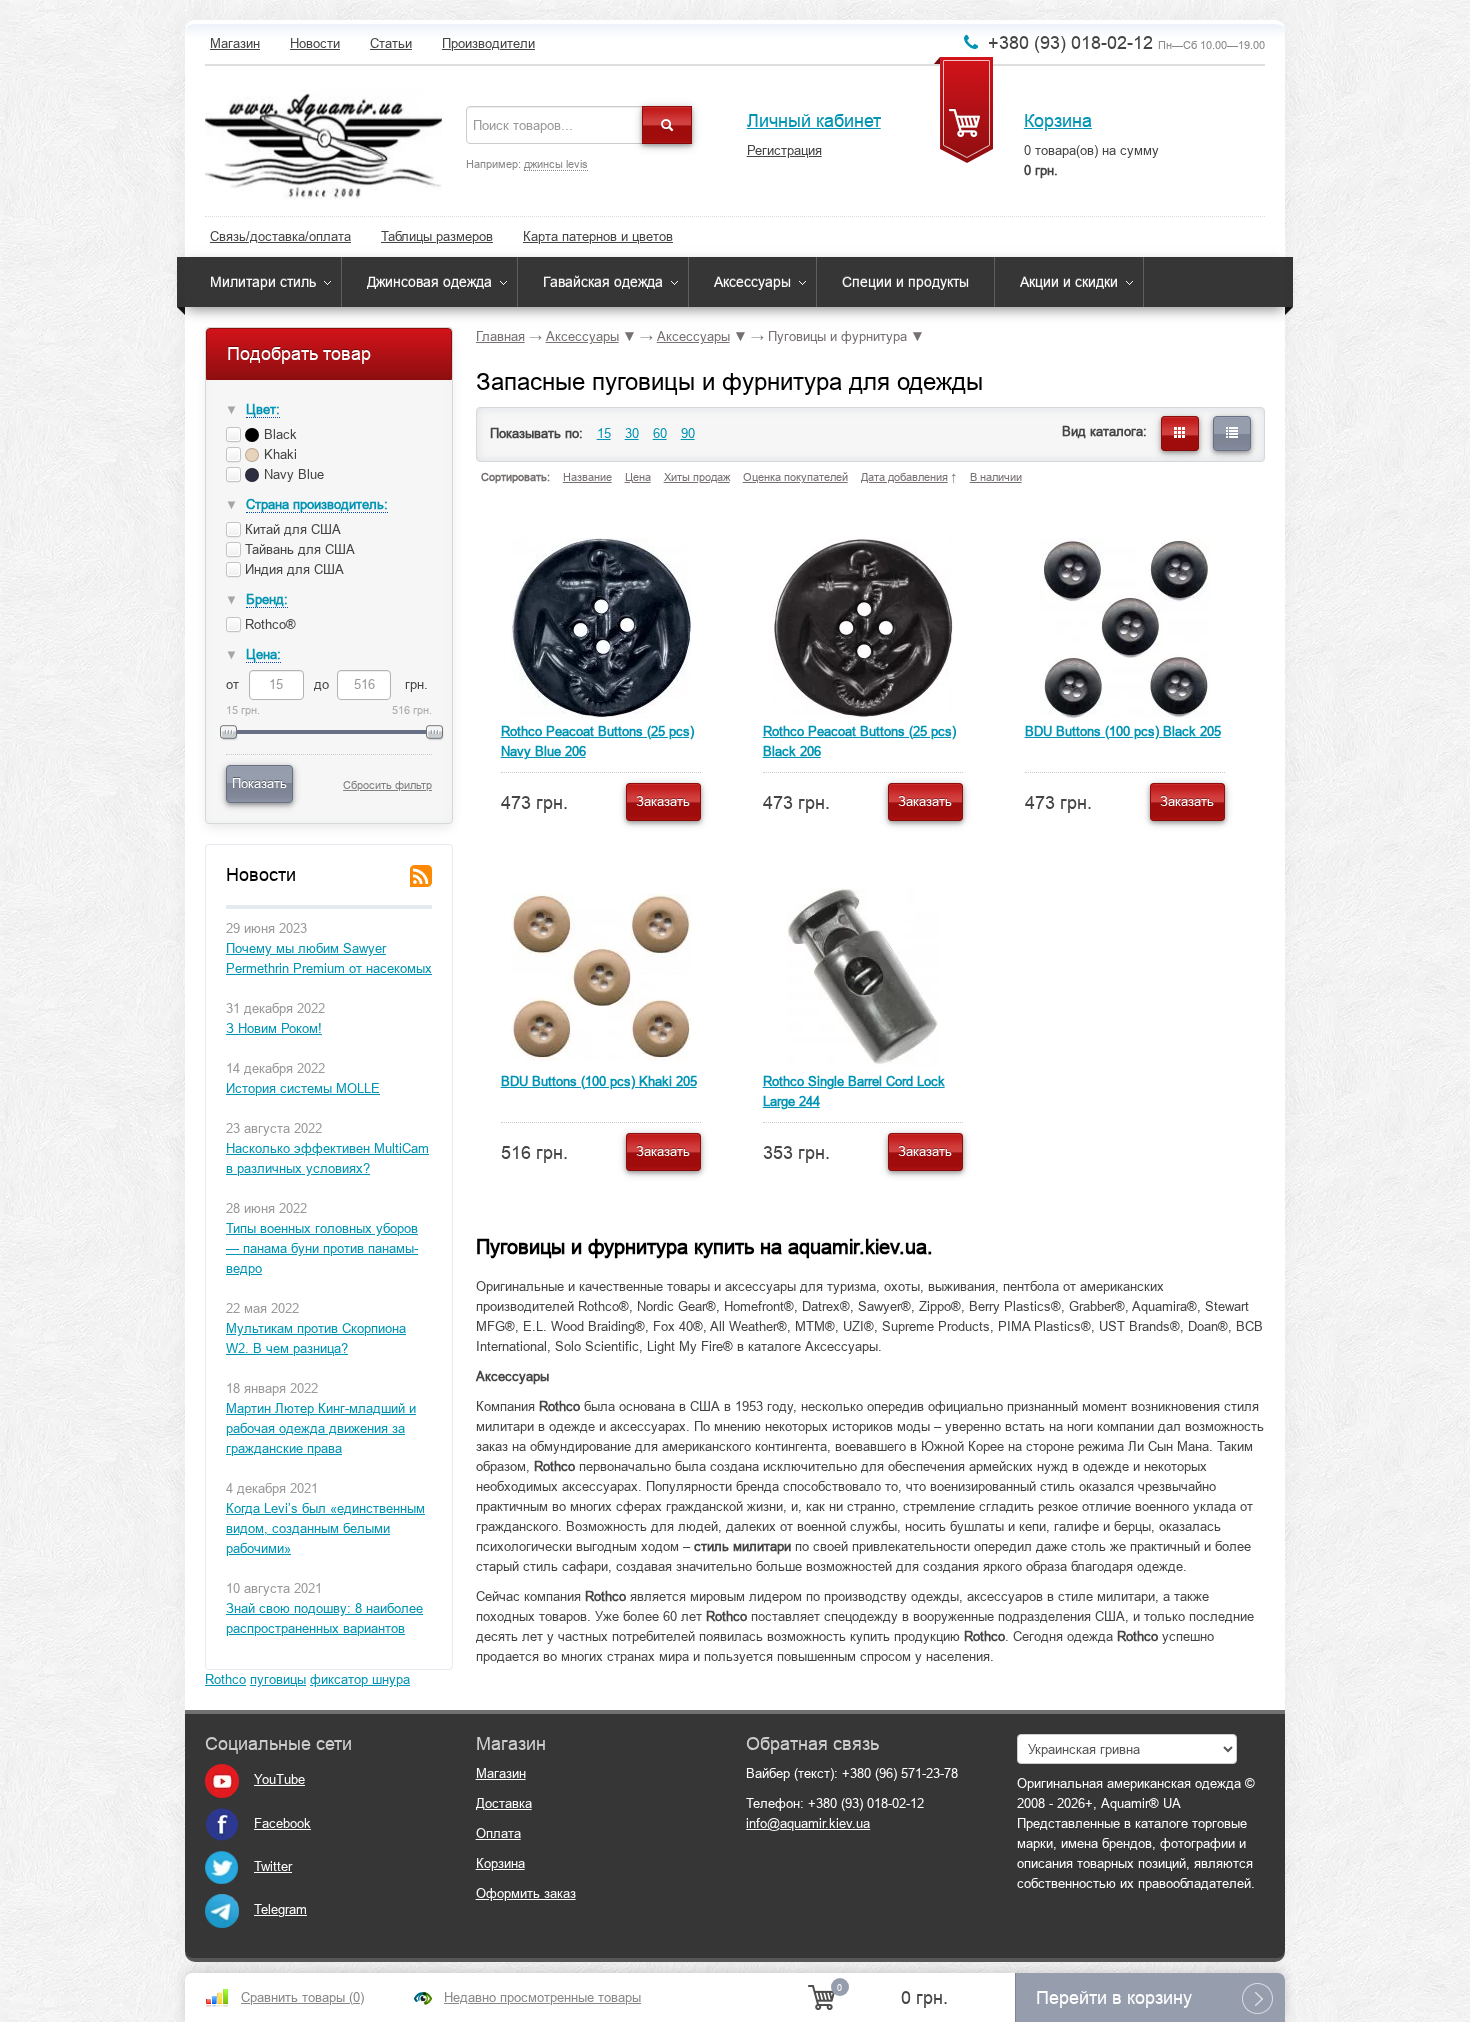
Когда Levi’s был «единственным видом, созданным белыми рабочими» (325, 1528)
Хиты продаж (697, 477)
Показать (259, 783)
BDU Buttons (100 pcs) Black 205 (1123, 731)
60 (660, 433)
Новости (315, 43)
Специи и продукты (905, 282)
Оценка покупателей (795, 477)
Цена (638, 477)
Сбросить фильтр (387, 785)
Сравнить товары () (302, 1997)
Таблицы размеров (437, 236)
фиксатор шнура (360, 1679)
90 (688, 433)
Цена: (263, 654)
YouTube (279, 1779)
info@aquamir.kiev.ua (808, 1823)
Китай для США (293, 529)
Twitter (273, 1866)
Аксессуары (752, 282)
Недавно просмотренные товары (542, 1997)
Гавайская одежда (603, 282)
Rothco (225, 1679)
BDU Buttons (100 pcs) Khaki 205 (599, 1081)
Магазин (235, 43)
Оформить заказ (526, 1893)
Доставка (504, 1803)
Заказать (663, 801)
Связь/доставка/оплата (280, 236)
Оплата (498, 1833)
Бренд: (267, 599)
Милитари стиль (263, 282)
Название (587, 477)
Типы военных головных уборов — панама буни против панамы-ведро (322, 1248)
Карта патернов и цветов (598, 236)
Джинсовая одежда (429, 282)
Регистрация (784, 150)
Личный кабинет (814, 121)
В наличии (996, 477)
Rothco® (270, 624)
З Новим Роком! (274, 1028)
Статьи (391, 43)
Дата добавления (904, 477)
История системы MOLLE (303, 1088)
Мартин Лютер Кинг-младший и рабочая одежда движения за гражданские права (321, 1428)
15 (604, 433)
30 (632, 433)
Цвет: (263, 409)
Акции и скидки (1069, 282)
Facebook (282, 1823)
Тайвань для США (300, 549)
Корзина (1058, 121)
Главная (500, 336)
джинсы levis (556, 164)
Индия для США (294, 569)
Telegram (280, 1909)
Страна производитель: (317, 504)
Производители (488, 43)
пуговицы (278, 1679)
